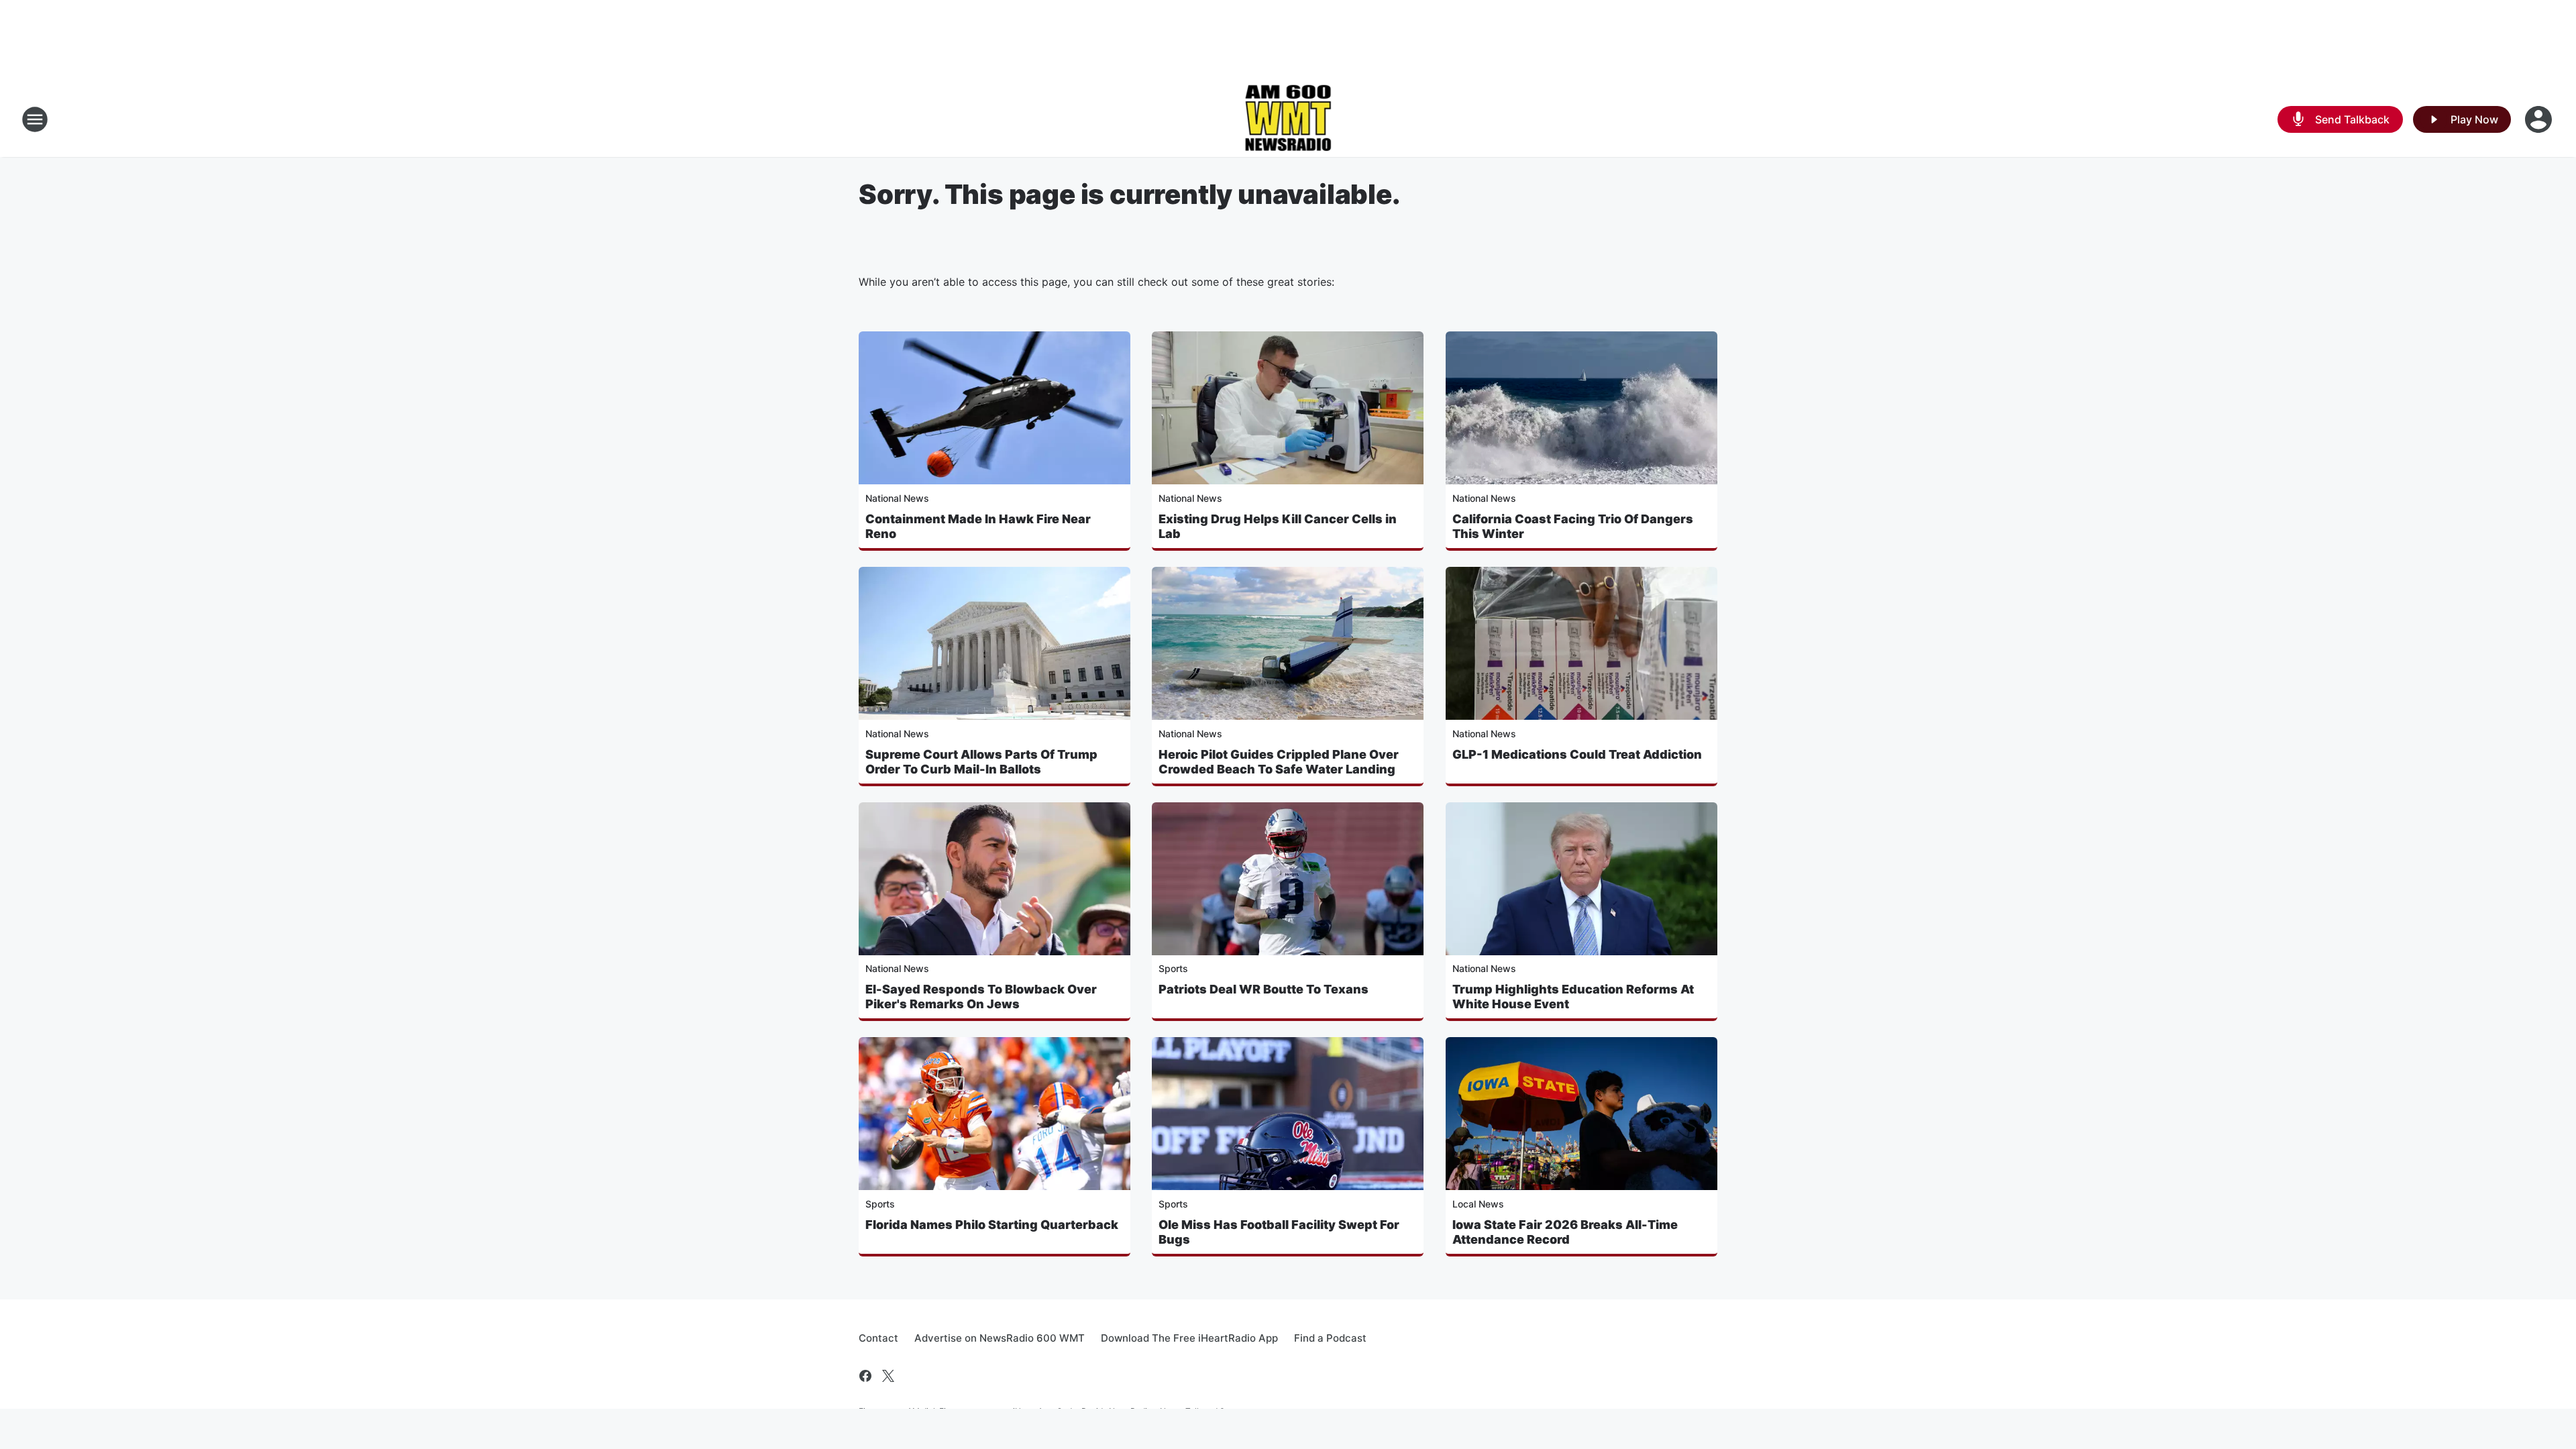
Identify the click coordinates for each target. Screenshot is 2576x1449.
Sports (1173, 968)
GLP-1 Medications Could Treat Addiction (1577, 754)
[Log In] (2540, 119)
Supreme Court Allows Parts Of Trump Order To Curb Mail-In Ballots (981, 762)
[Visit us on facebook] (865, 1376)
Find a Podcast (1330, 1338)
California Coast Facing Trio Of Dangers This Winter (1573, 526)
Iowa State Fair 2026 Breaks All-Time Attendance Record (1565, 1232)
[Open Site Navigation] (35, 119)
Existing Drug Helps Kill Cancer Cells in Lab (1278, 526)
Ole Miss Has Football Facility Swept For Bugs (1279, 1232)
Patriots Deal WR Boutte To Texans (1264, 989)
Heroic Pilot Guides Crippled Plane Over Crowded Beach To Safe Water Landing (1279, 762)
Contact (878, 1338)
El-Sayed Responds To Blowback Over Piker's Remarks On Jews (981, 997)
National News (897, 498)
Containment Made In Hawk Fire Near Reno (978, 526)
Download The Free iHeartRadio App (1189, 1338)
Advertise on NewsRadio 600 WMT (1000, 1338)
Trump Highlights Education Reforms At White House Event (1573, 997)
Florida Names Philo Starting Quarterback (992, 1225)
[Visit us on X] (888, 1376)
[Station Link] (1288, 119)
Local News (1478, 1204)
